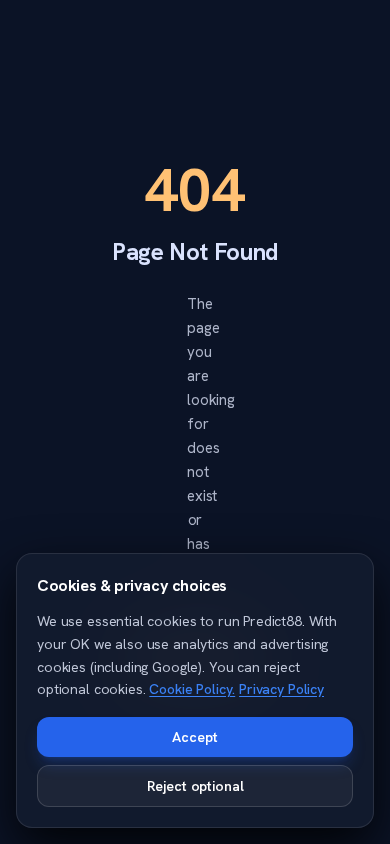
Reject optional (195, 786)
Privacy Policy (281, 689)
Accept (194, 737)
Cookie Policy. (192, 689)
